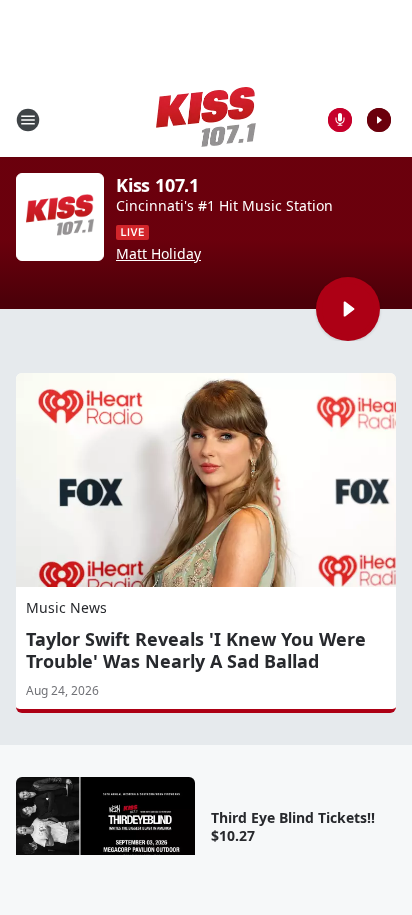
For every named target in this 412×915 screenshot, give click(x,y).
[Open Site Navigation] (28, 120)
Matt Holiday (158, 254)
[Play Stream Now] (379, 120)
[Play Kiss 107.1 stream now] (60, 217)
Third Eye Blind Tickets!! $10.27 (293, 827)
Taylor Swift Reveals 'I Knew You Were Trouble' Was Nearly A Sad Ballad (196, 650)
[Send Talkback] (340, 120)
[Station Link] (206, 119)
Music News (66, 607)
